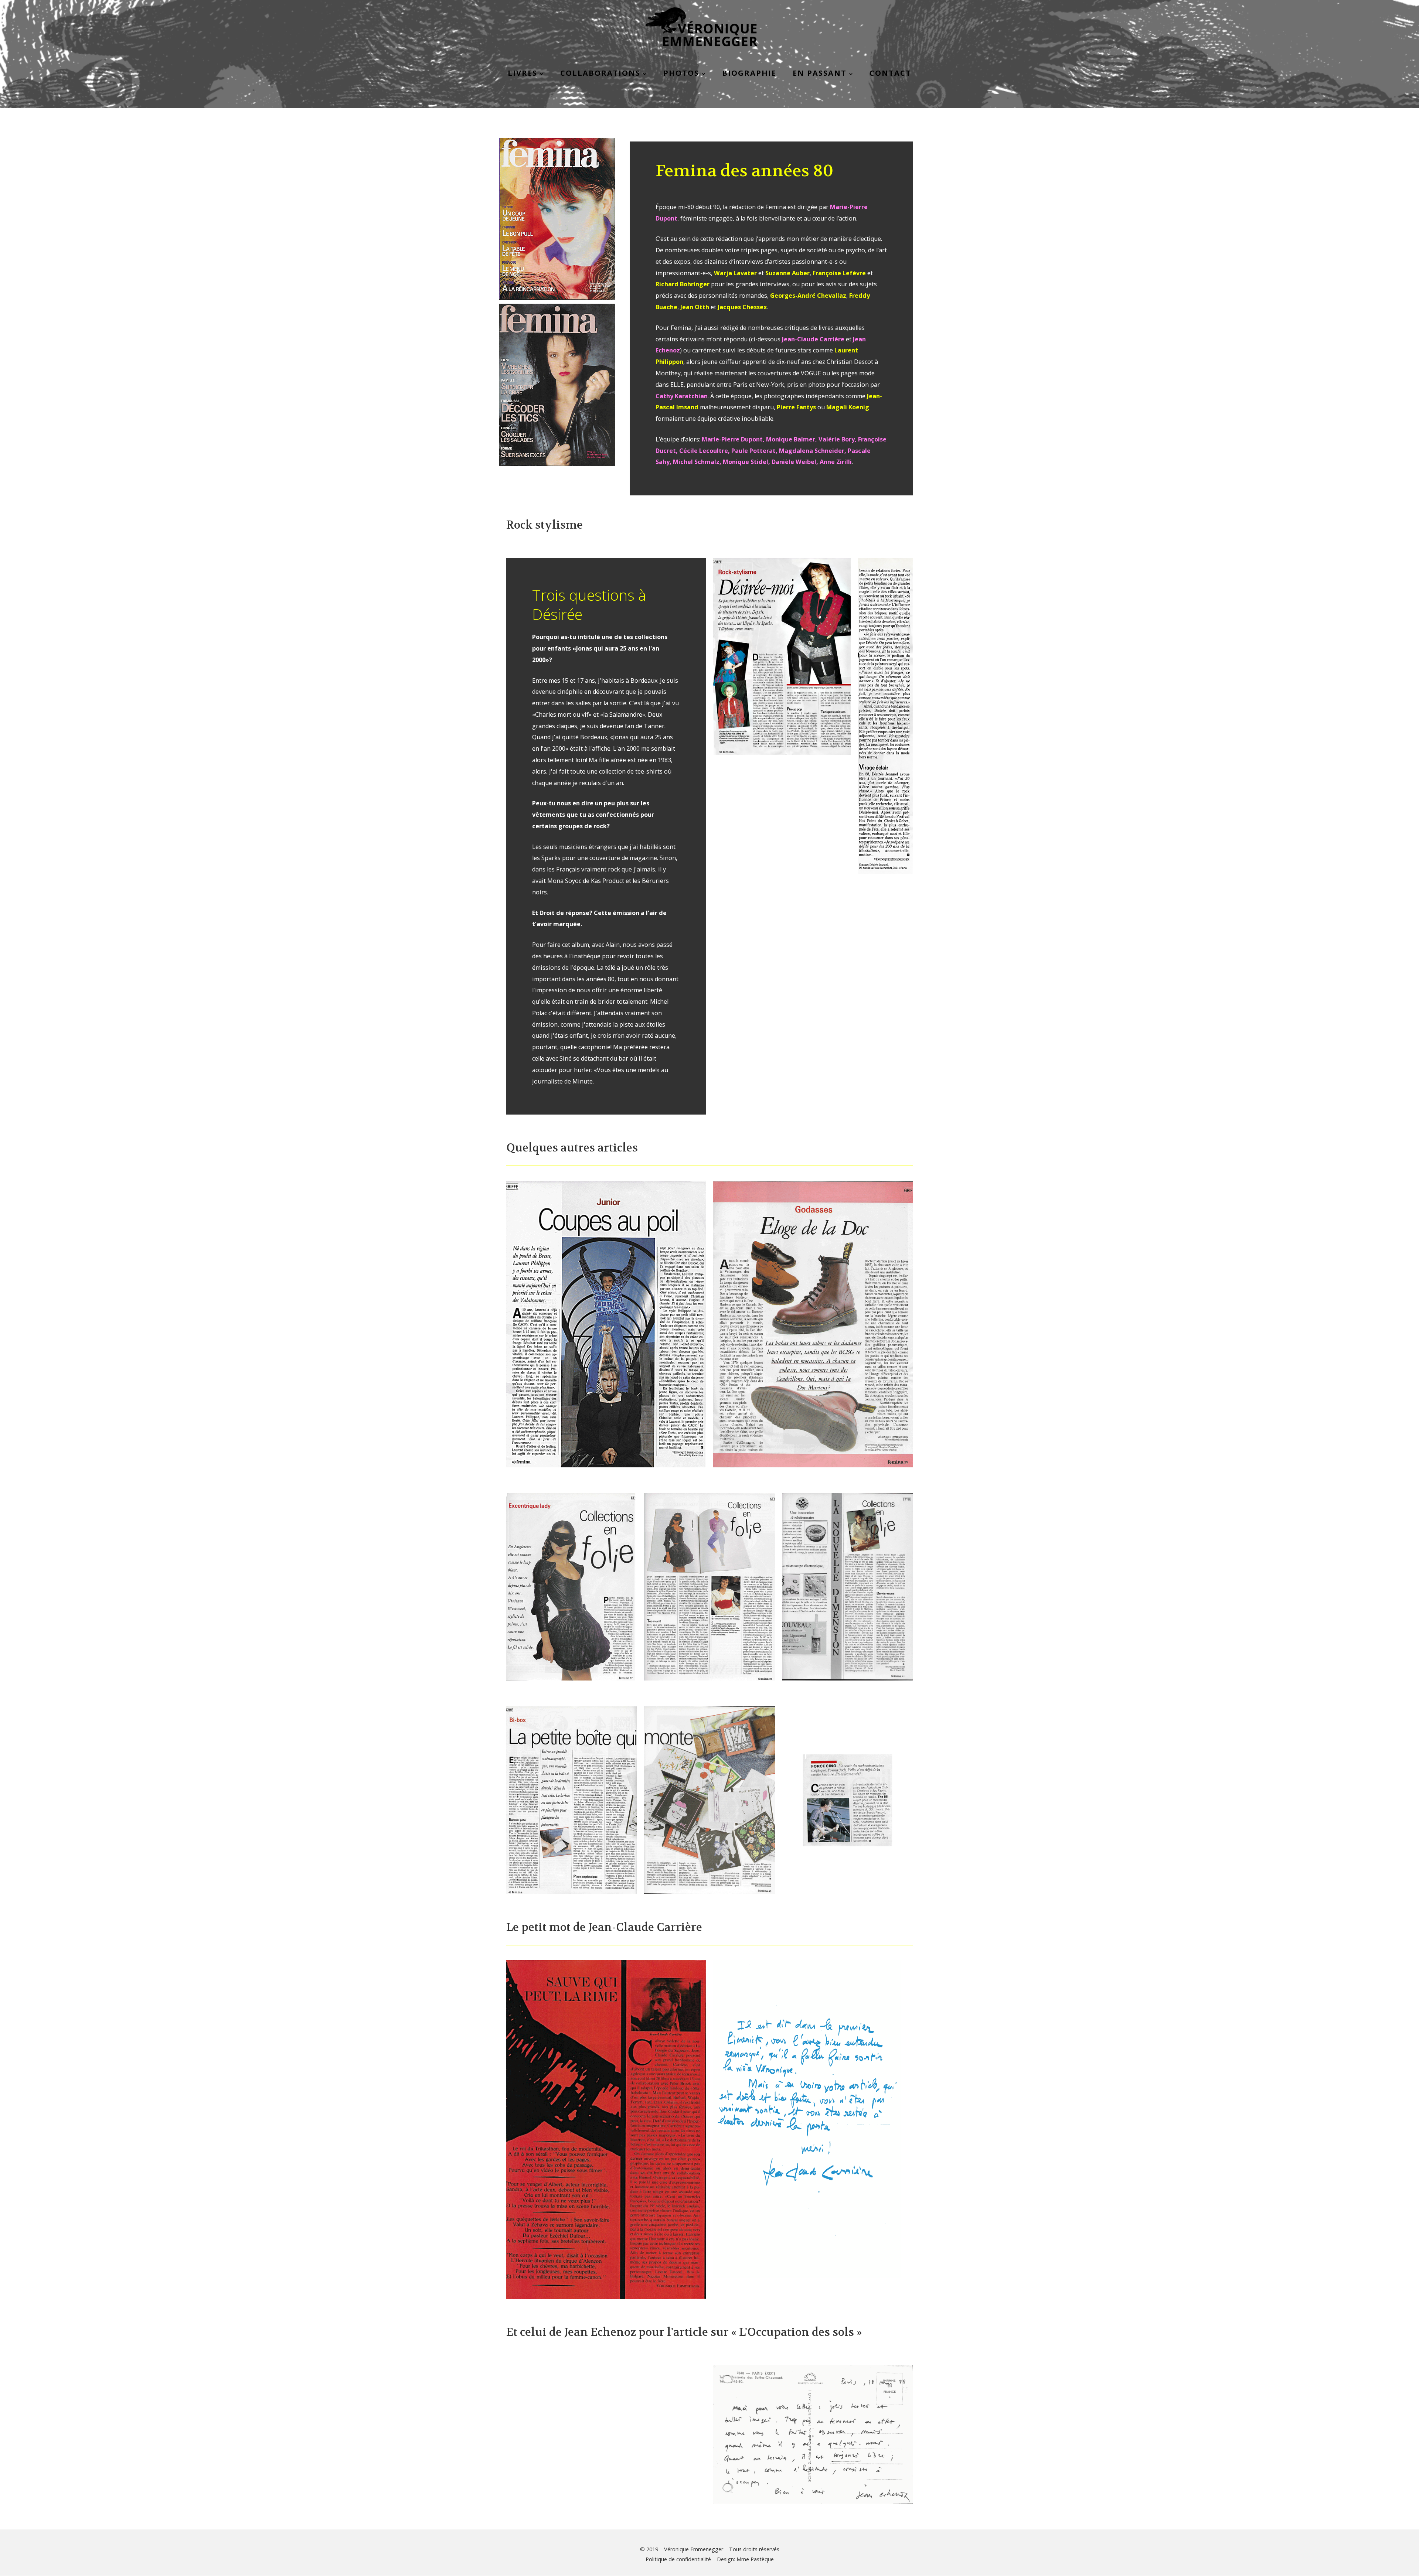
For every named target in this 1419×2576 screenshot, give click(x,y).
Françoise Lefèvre (839, 273)
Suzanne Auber (787, 273)
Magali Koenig (848, 407)
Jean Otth (695, 307)
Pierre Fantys (796, 407)
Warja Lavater (735, 273)
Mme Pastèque (755, 2559)
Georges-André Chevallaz (808, 296)
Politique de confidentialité (678, 2559)
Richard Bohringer (683, 284)
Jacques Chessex (742, 307)
